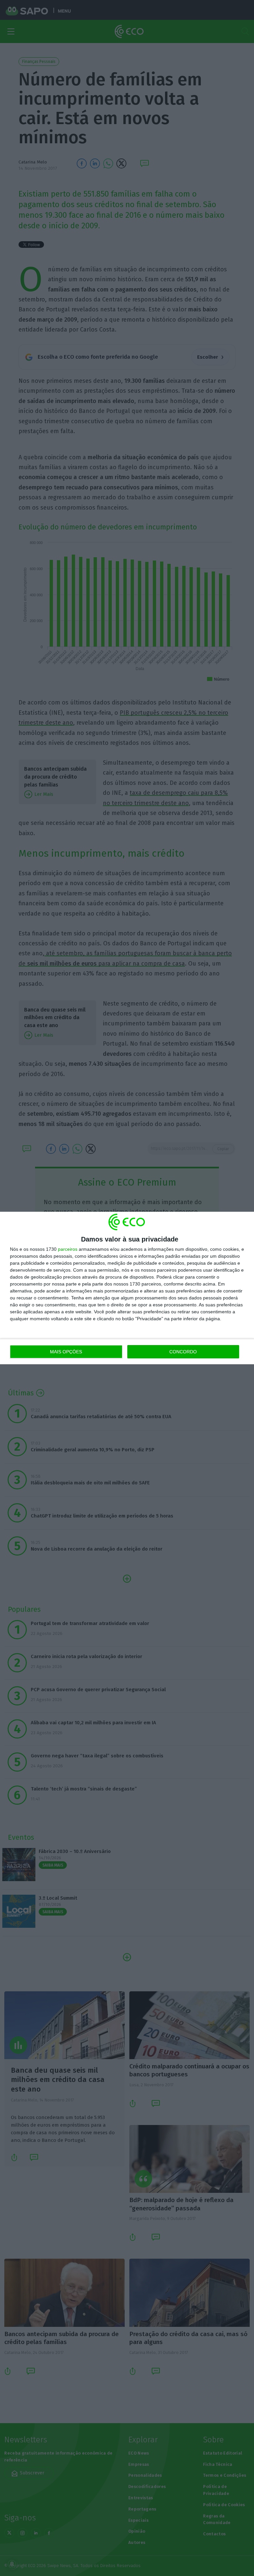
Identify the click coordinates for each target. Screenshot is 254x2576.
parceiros (68, 1249)
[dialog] (127, 1288)
